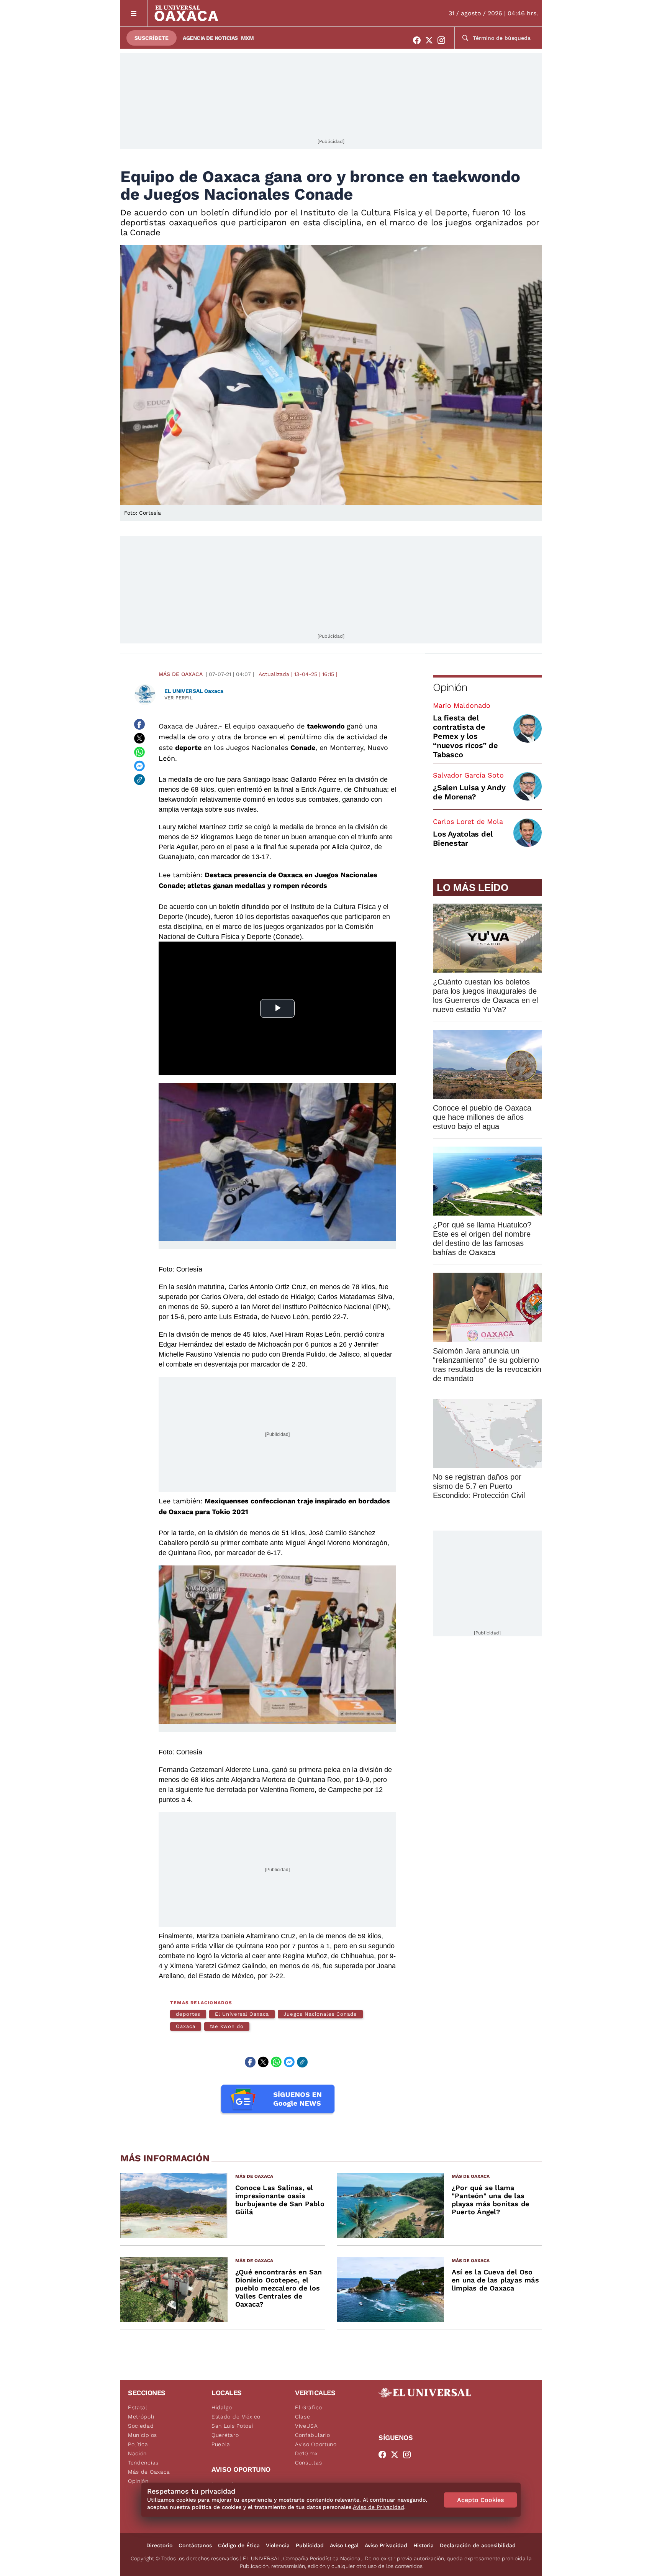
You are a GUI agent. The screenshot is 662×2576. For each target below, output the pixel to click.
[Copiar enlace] (139, 779)
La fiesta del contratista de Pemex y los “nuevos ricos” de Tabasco (465, 736)
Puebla (221, 2444)
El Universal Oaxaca (242, 2014)
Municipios (143, 2435)
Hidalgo (222, 2407)
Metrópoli (141, 2417)
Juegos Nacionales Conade (320, 2014)
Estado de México (236, 2417)
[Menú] (134, 13)
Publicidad (310, 2545)
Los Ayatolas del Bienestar (463, 838)
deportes (188, 2014)
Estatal (138, 2407)
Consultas (308, 2463)
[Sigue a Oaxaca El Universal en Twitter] (431, 40)
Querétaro (225, 2435)
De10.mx (306, 2453)
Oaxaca (186, 2026)
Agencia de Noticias (210, 38)
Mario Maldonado (462, 705)
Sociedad (141, 2426)
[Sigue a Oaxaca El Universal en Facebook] (419, 40)
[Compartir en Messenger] (139, 766)
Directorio (159, 2545)
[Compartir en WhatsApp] (139, 752)
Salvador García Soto (468, 775)
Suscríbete (152, 38)
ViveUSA (306, 2426)
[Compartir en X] (139, 738)
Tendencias (143, 2463)
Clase (303, 2417)
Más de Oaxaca (181, 674)
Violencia (278, 2545)
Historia (424, 2545)
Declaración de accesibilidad (478, 2545)
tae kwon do (227, 2026)
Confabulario (312, 2435)
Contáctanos (195, 2545)
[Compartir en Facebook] (139, 724)
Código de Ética (239, 2545)
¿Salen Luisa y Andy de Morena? (469, 792)
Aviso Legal (344, 2545)
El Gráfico (309, 2407)
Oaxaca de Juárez (188, 726)
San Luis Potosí (232, 2426)
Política (138, 2444)
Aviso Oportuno (316, 2444)
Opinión (450, 687)
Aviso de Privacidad (379, 2507)
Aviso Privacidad (386, 2545)
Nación (137, 2453)
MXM (247, 38)
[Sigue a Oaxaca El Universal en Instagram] (444, 40)
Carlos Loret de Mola (468, 821)
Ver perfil (179, 698)
